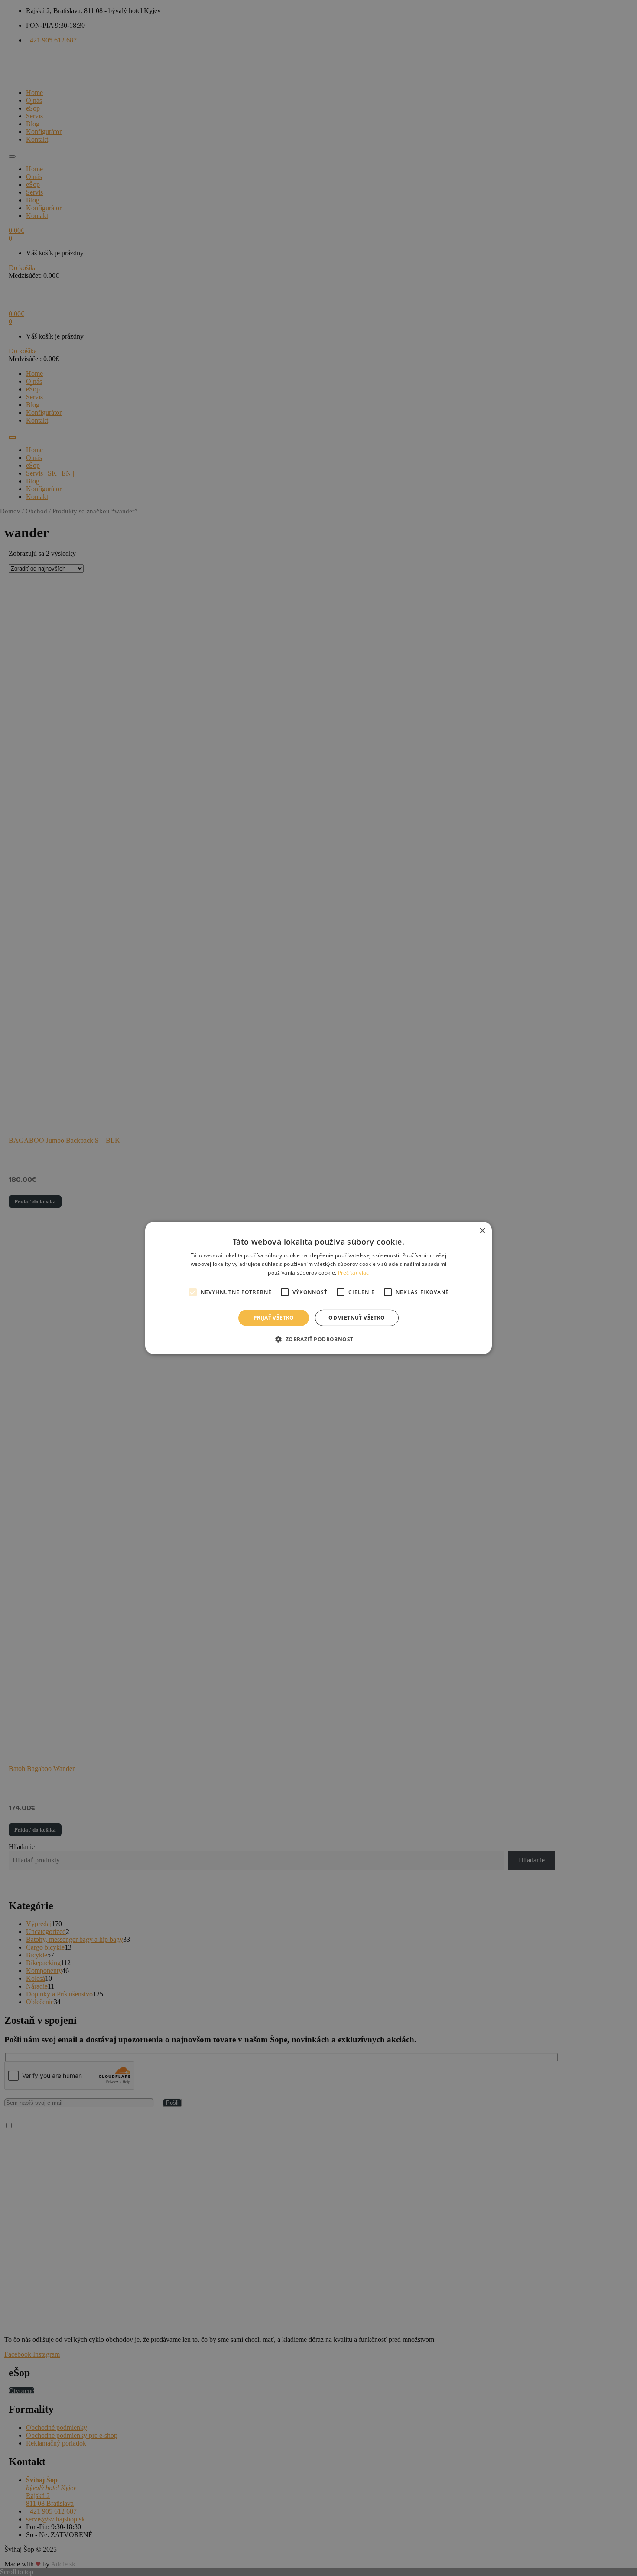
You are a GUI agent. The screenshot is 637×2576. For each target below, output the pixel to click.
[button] (318, 1339)
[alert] (318, 1288)
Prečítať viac (354, 1273)
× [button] (482, 1231)
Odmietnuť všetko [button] (357, 1318)
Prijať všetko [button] (274, 1318)
